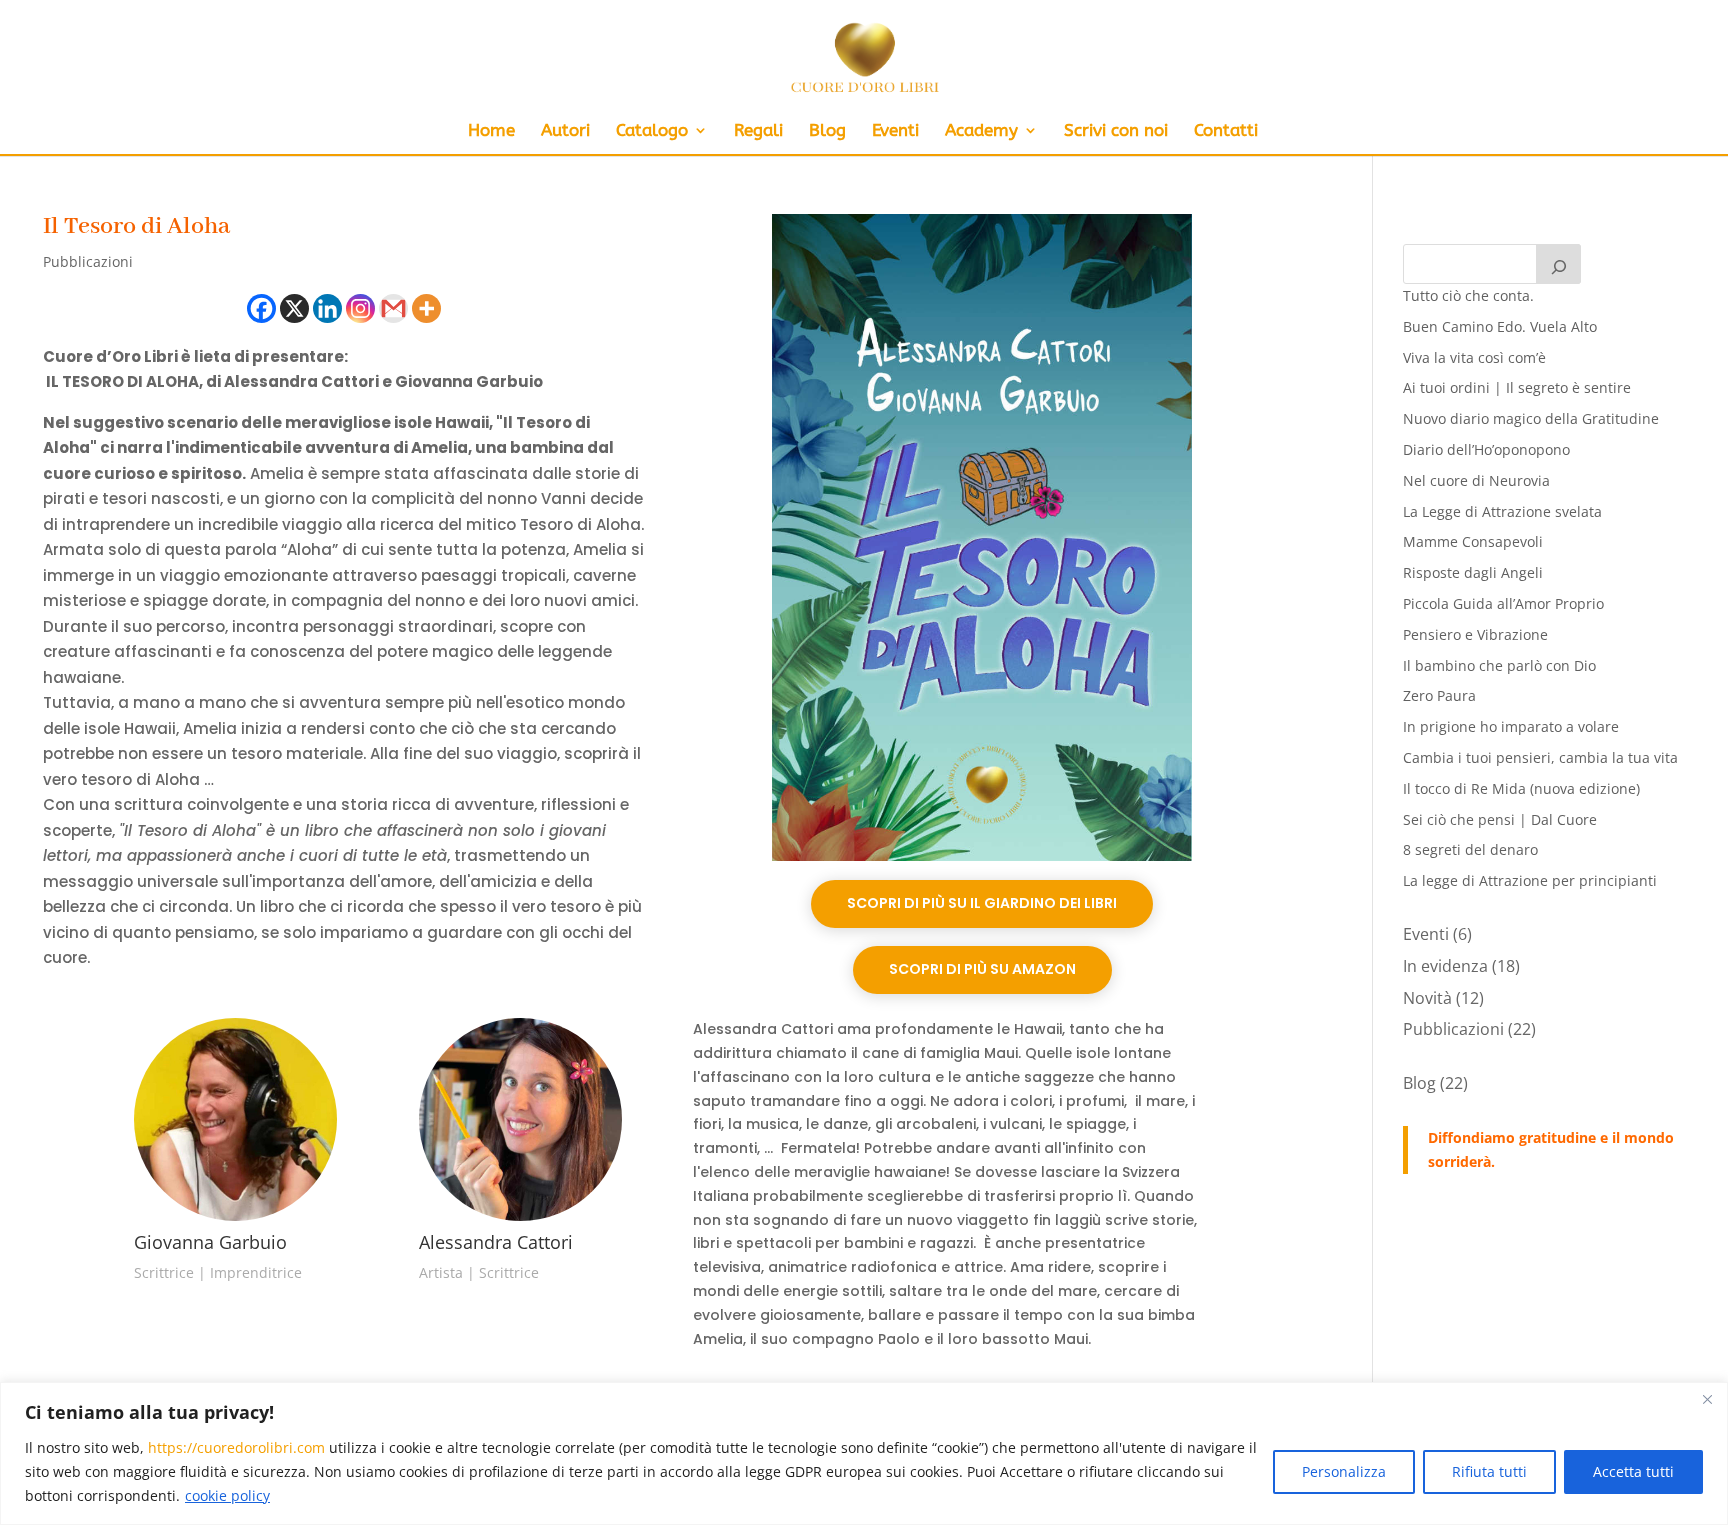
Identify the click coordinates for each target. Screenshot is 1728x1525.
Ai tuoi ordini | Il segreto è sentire (1517, 387)
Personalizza (1344, 1471)
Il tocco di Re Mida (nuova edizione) (1521, 788)
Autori (565, 131)
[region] (864, 1453)
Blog (827, 131)
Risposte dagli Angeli (1473, 572)
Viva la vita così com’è (1474, 357)
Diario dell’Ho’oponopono (1486, 449)
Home (491, 131)
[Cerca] (1559, 264)
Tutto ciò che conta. (1468, 295)
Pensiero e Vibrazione (1475, 634)
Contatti (1226, 131)
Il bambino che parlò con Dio (1499, 665)
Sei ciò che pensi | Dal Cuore (1500, 819)
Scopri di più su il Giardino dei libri (982, 903)
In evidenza (1445, 966)
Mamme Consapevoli (1473, 541)
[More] (426, 308)
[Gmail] (393, 308)
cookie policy (227, 1495)
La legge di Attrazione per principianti (1530, 880)
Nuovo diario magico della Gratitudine (1531, 418)
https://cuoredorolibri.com (236, 1447)
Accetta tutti (1633, 1471)
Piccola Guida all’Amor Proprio (1503, 603)
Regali (758, 131)
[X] (294, 308)
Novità (1427, 998)
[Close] (1707, 1399)
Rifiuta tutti (1489, 1471)
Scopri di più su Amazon (982, 969)
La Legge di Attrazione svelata (1502, 511)
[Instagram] (360, 308)
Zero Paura (1439, 695)
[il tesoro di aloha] (982, 860)
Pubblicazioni (88, 261)
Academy (981, 131)
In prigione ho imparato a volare (1511, 726)
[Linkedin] (327, 308)
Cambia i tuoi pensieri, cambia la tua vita (1540, 757)
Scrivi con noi (1116, 131)
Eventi (895, 131)
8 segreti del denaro (1470, 849)
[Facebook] (261, 308)
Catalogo (652, 131)
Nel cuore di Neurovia (1476, 480)
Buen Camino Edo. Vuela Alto (1500, 326)
